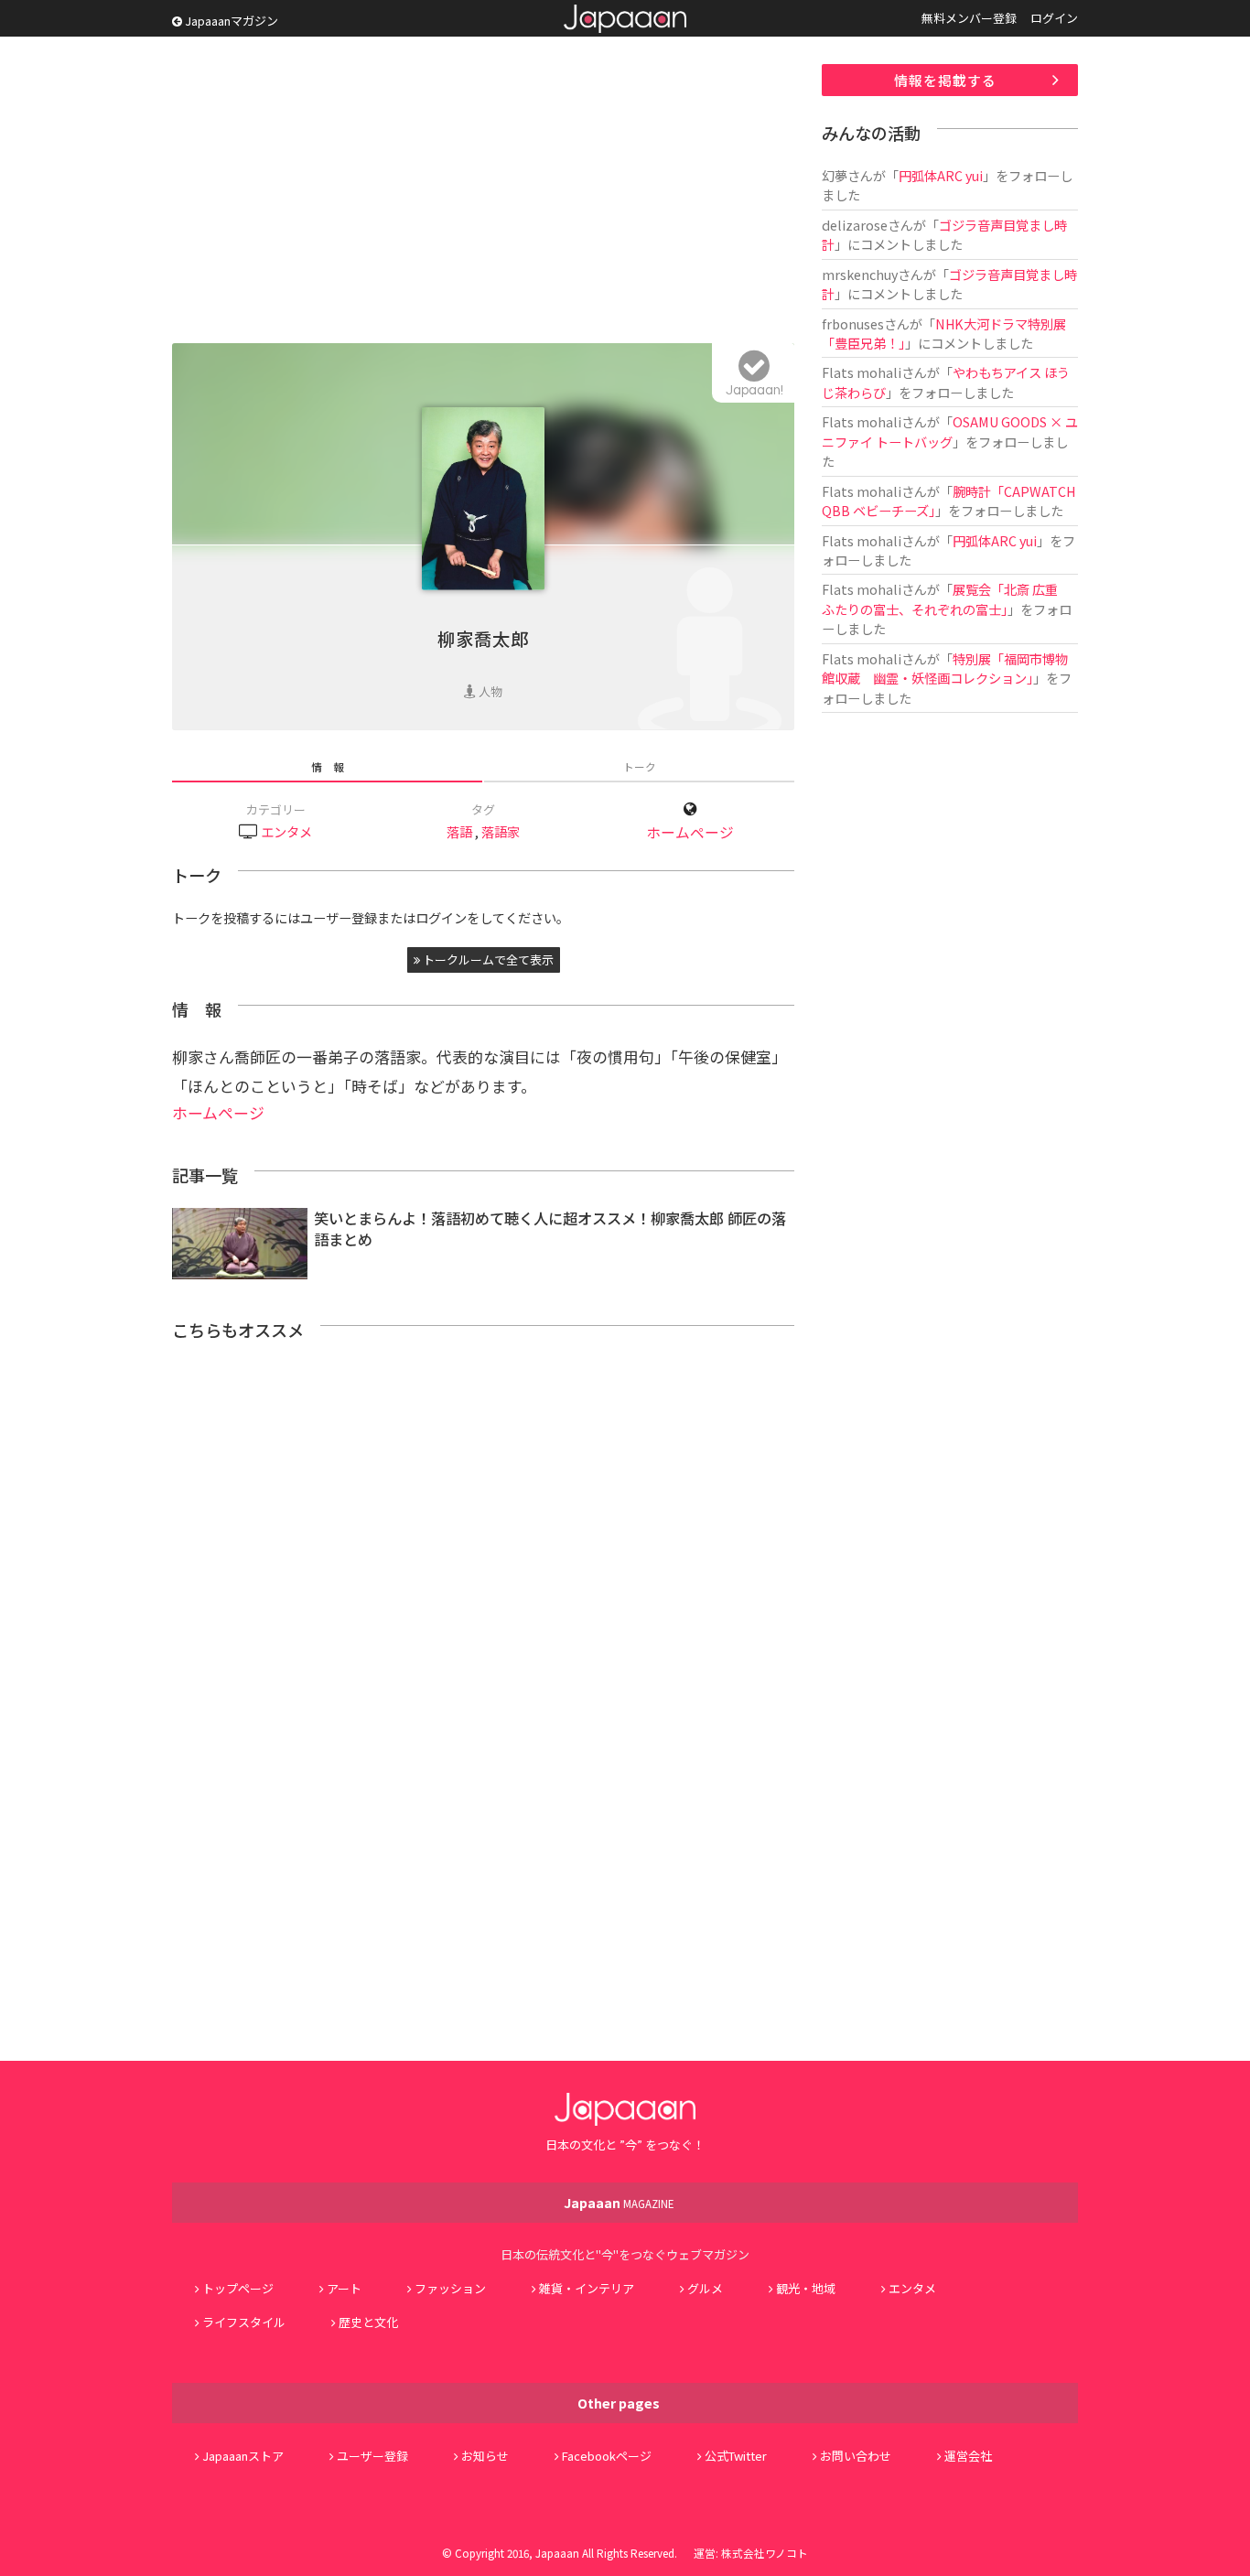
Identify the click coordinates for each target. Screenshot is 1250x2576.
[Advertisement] (483, 192)
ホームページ (690, 832)
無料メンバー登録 (969, 18)
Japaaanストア (243, 2456)
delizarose (855, 225)
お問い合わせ (856, 2456)
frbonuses (853, 323)
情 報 (328, 766)
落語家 (501, 831)
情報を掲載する (945, 80)
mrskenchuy (860, 274)
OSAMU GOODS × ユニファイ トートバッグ (950, 431)
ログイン (1054, 18)
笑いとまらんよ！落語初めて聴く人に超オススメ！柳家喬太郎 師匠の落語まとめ (550, 1229)
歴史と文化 (368, 2322)
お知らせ (485, 2456)
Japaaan (625, 19)
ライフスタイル (244, 2322)
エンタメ (286, 831)
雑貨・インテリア (587, 2288)
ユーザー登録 (372, 2456)
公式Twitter (736, 2456)
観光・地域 (806, 2288)
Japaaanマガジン (230, 21)
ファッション (450, 2288)
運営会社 (968, 2456)
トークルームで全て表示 (487, 959)
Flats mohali (862, 372)
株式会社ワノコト (765, 2553)
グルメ (705, 2288)
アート (344, 2288)
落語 (459, 831)
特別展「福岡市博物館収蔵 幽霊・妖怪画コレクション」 (945, 668)
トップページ (238, 2288)
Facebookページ (607, 2456)
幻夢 (835, 175)
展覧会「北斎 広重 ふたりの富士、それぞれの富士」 (946, 598)
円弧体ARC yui (941, 175)
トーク (640, 766)
